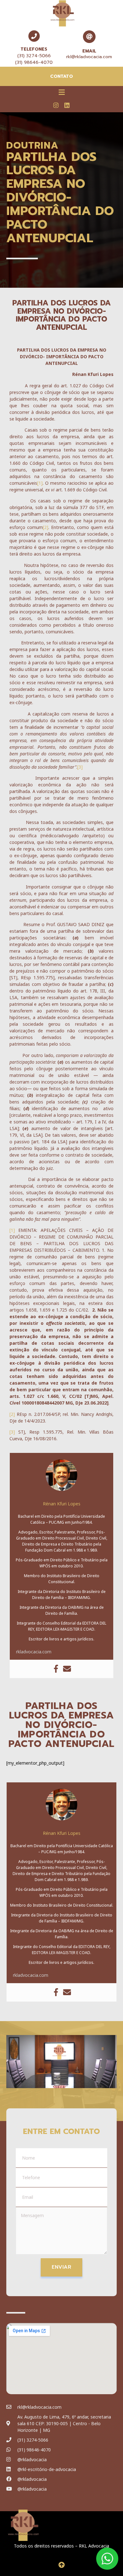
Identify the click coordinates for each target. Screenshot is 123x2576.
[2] (46, 527)
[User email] (67, 1669)
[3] (80, 767)
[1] (40, 483)
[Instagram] (56, 105)
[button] (61, 92)
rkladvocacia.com (34, 1652)
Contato (61, 76)
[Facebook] (56, 1669)
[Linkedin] (67, 105)
